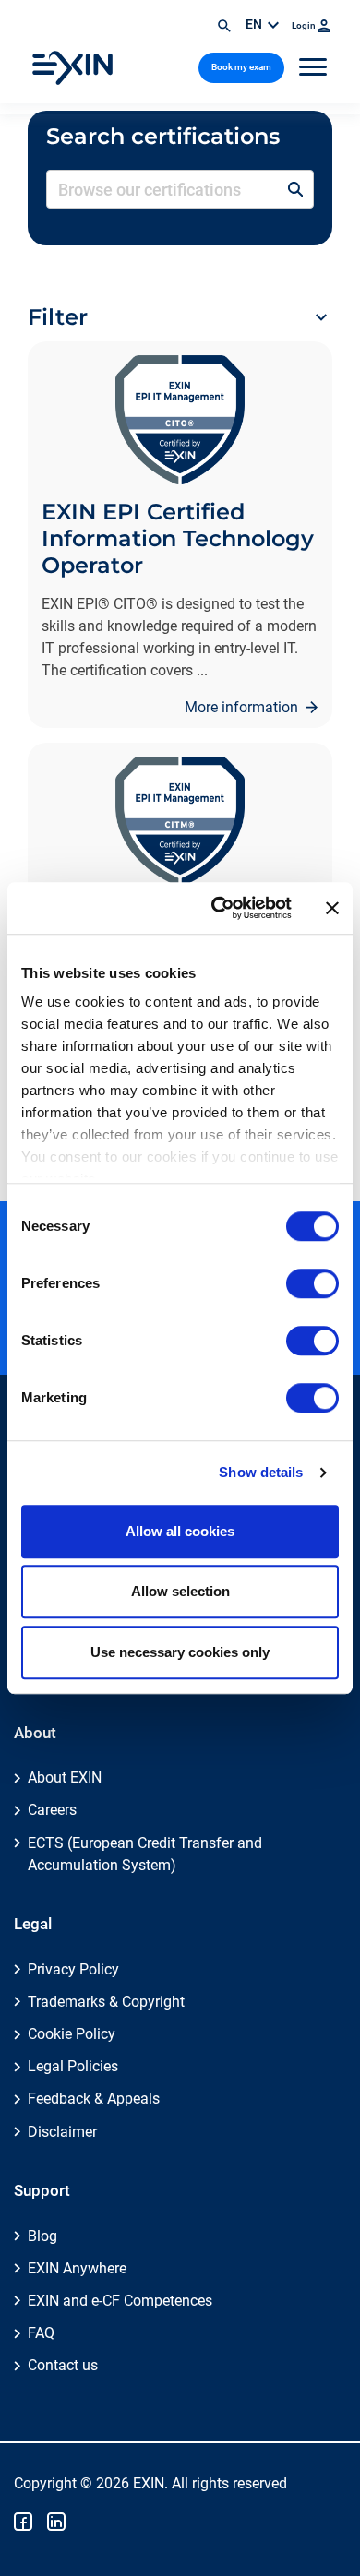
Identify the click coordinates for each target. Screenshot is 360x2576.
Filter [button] (58, 317)
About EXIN (65, 1777)
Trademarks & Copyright (106, 2002)
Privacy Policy (73, 1969)
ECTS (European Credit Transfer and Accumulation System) (145, 1854)
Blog (42, 2236)
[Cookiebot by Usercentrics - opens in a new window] (218, 908)
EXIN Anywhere (77, 2268)
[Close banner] (332, 908)
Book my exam (241, 67)
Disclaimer (62, 2132)
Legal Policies (73, 2066)
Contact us (63, 2365)
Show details (261, 1472)
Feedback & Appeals (94, 2099)
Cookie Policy (72, 2034)
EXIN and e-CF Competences (120, 2301)
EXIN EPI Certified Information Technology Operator (178, 538)
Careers (52, 1810)
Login (305, 25)
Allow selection (180, 1591)
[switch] (312, 1283)
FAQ (41, 2333)
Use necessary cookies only (180, 1652)
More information (243, 707)
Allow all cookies (180, 1531)
